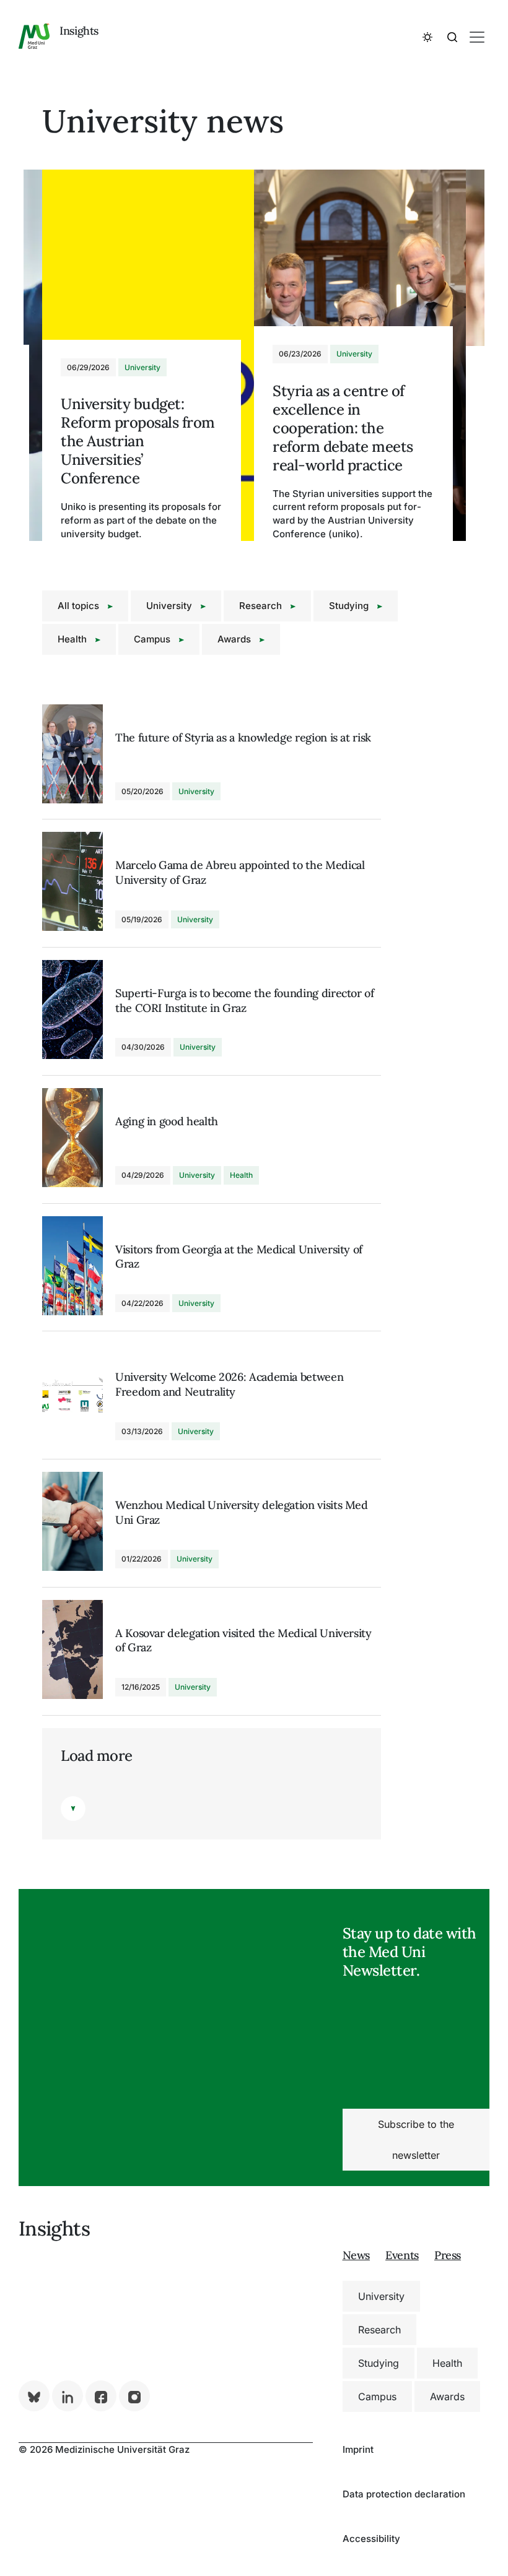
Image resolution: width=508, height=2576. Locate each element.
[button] (427, 37)
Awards (235, 639)
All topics (80, 606)
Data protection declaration (404, 2494)
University (170, 606)
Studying (350, 606)
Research (262, 606)
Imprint (358, 2449)
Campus (153, 639)
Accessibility (371, 2539)
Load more (97, 1756)
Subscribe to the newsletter (416, 2140)
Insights (79, 31)
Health (73, 639)
